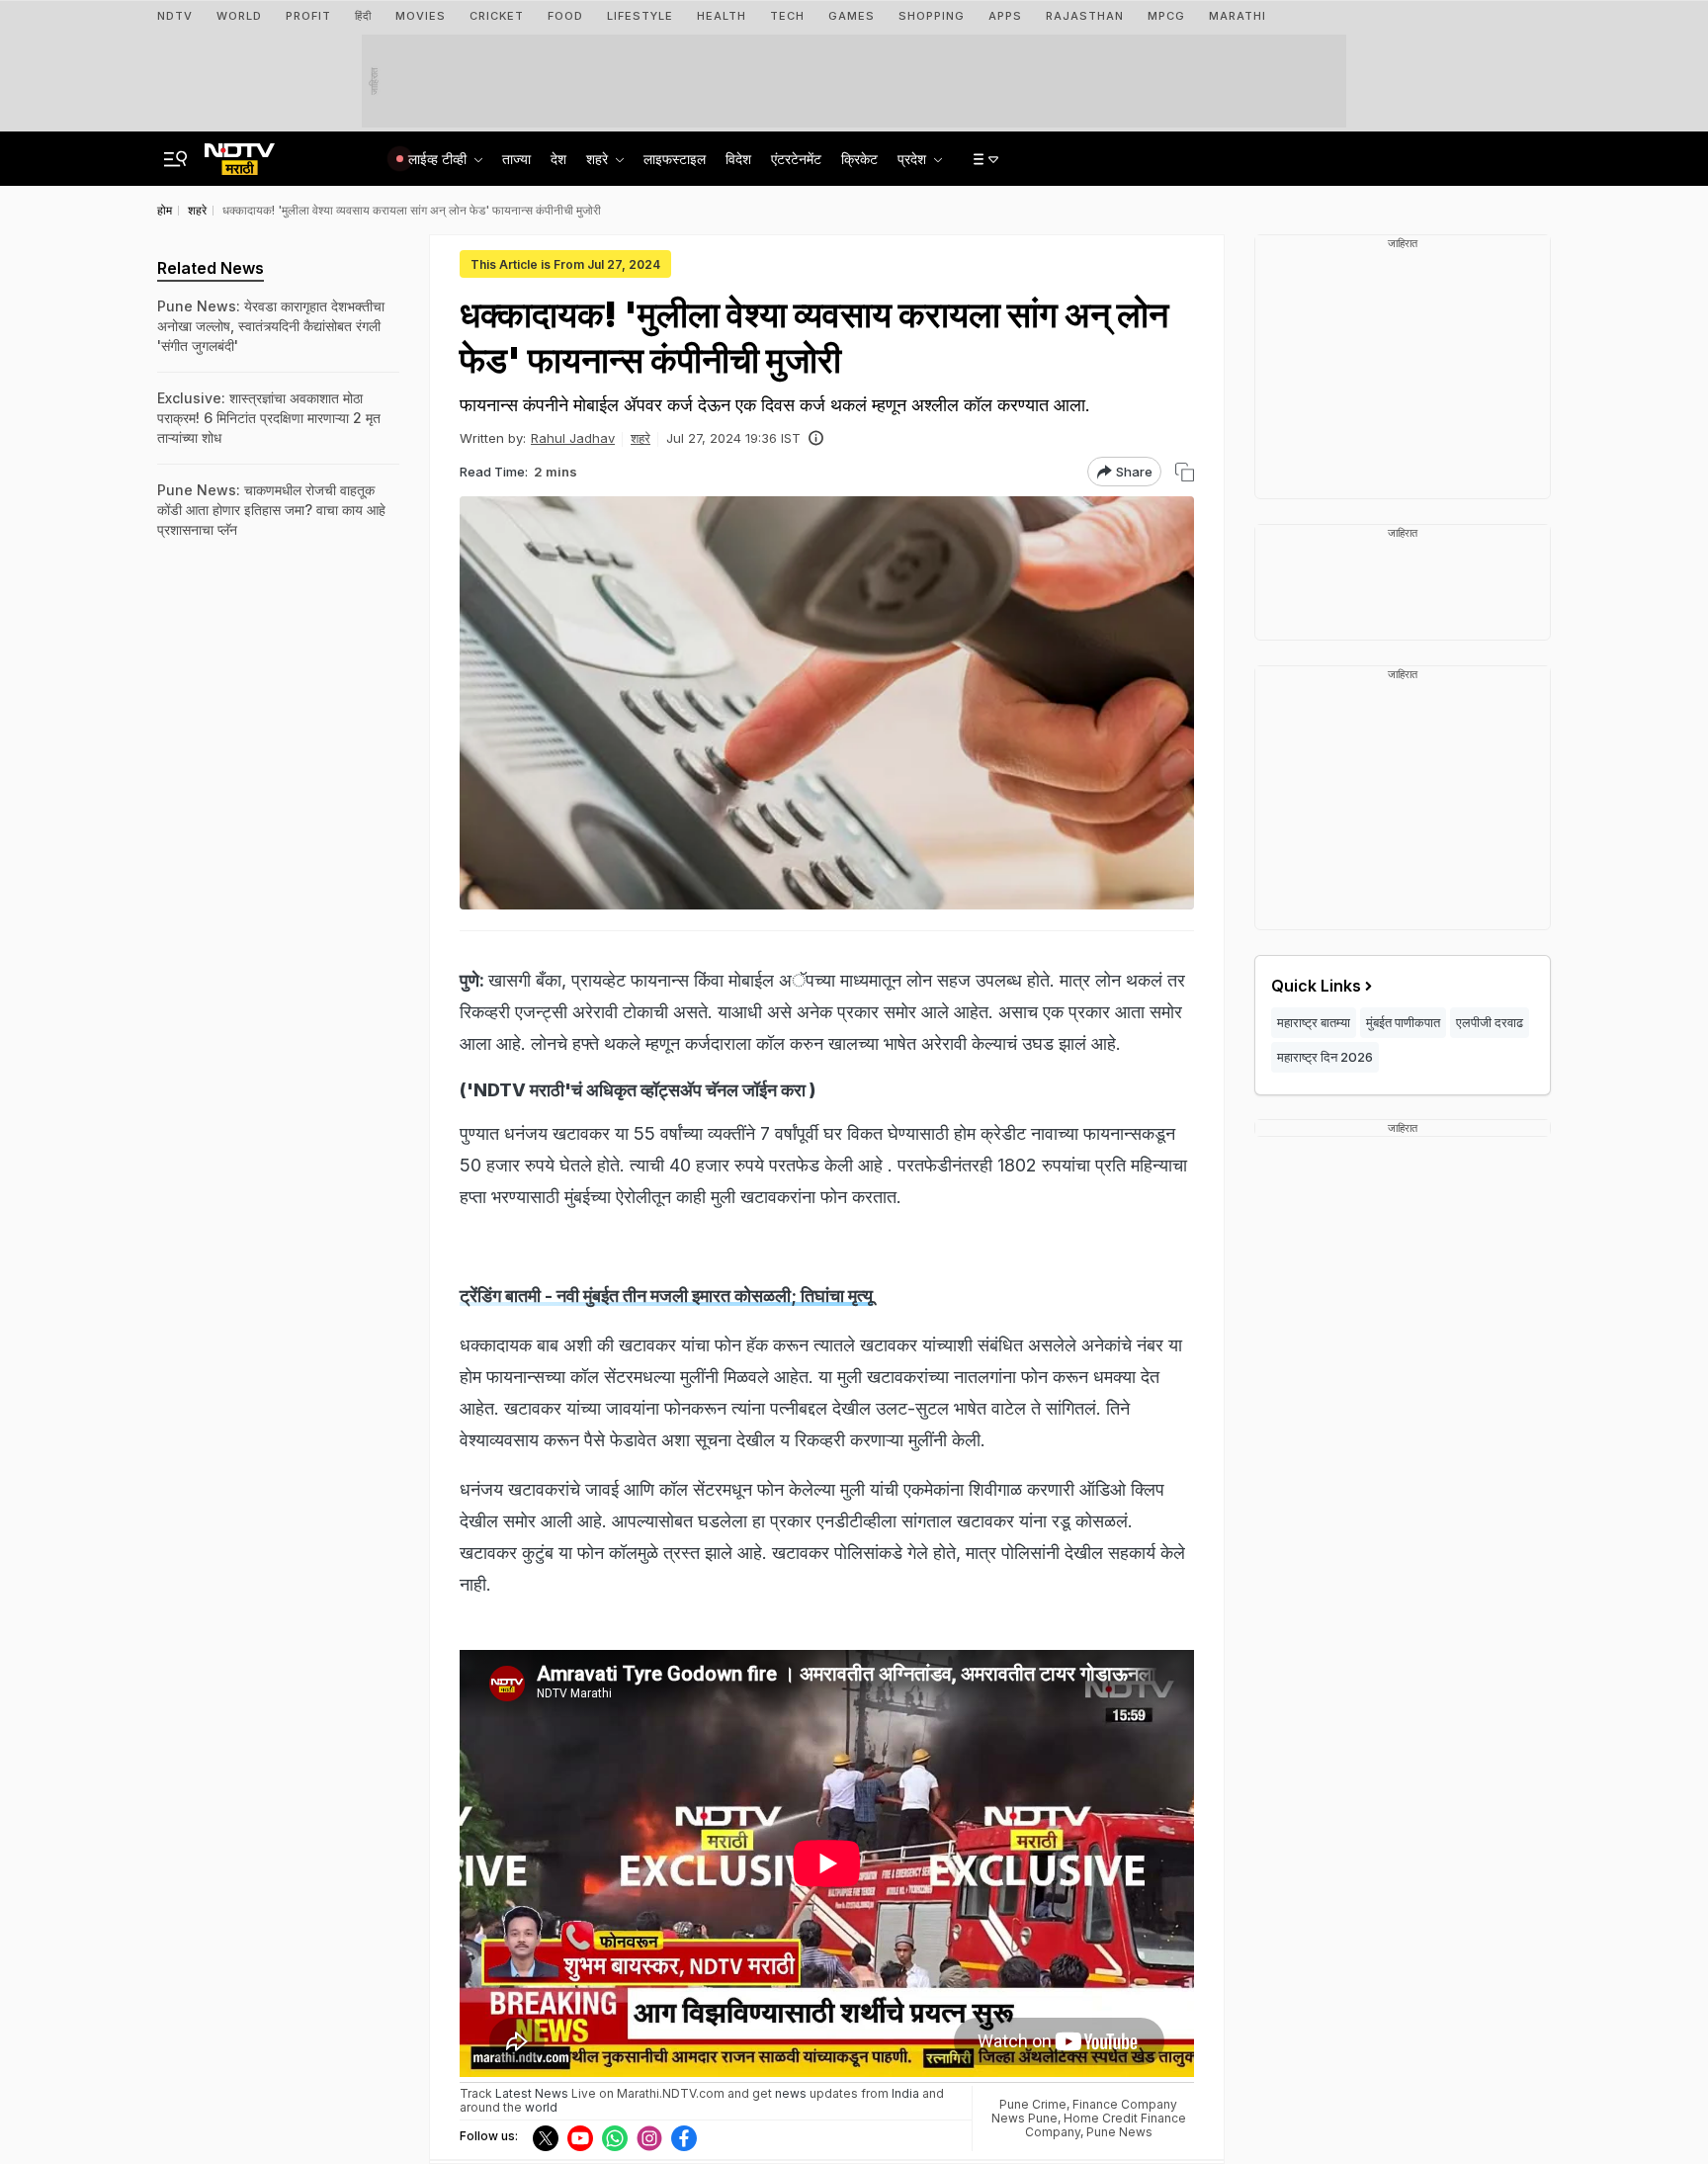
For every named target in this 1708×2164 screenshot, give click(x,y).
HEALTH (722, 16)
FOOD (565, 16)
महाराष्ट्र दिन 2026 (1325, 1057)
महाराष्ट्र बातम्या (1314, 1022)
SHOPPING (932, 16)
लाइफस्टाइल (675, 159)
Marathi (1238, 16)
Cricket (497, 16)
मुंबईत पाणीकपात (1403, 1022)
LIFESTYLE (640, 16)
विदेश (738, 159)
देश (558, 159)
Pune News (1119, 2132)
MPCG (1166, 16)
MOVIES (421, 16)
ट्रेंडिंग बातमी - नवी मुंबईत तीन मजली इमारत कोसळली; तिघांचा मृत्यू (666, 1296)
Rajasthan (1085, 16)
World (239, 16)
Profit (308, 16)
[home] (240, 153)
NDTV (175, 16)
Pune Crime (1033, 2104)
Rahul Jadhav (573, 438)
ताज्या (516, 159)
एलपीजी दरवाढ (1490, 1022)
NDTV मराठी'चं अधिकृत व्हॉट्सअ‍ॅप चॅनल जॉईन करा (640, 1090)
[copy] (1185, 472)
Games (852, 16)
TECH (787, 16)
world (541, 2107)
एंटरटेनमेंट (796, 159)
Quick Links (1316, 986)
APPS (1005, 16)
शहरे (640, 438)
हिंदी (363, 16)
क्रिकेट (859, 159)
